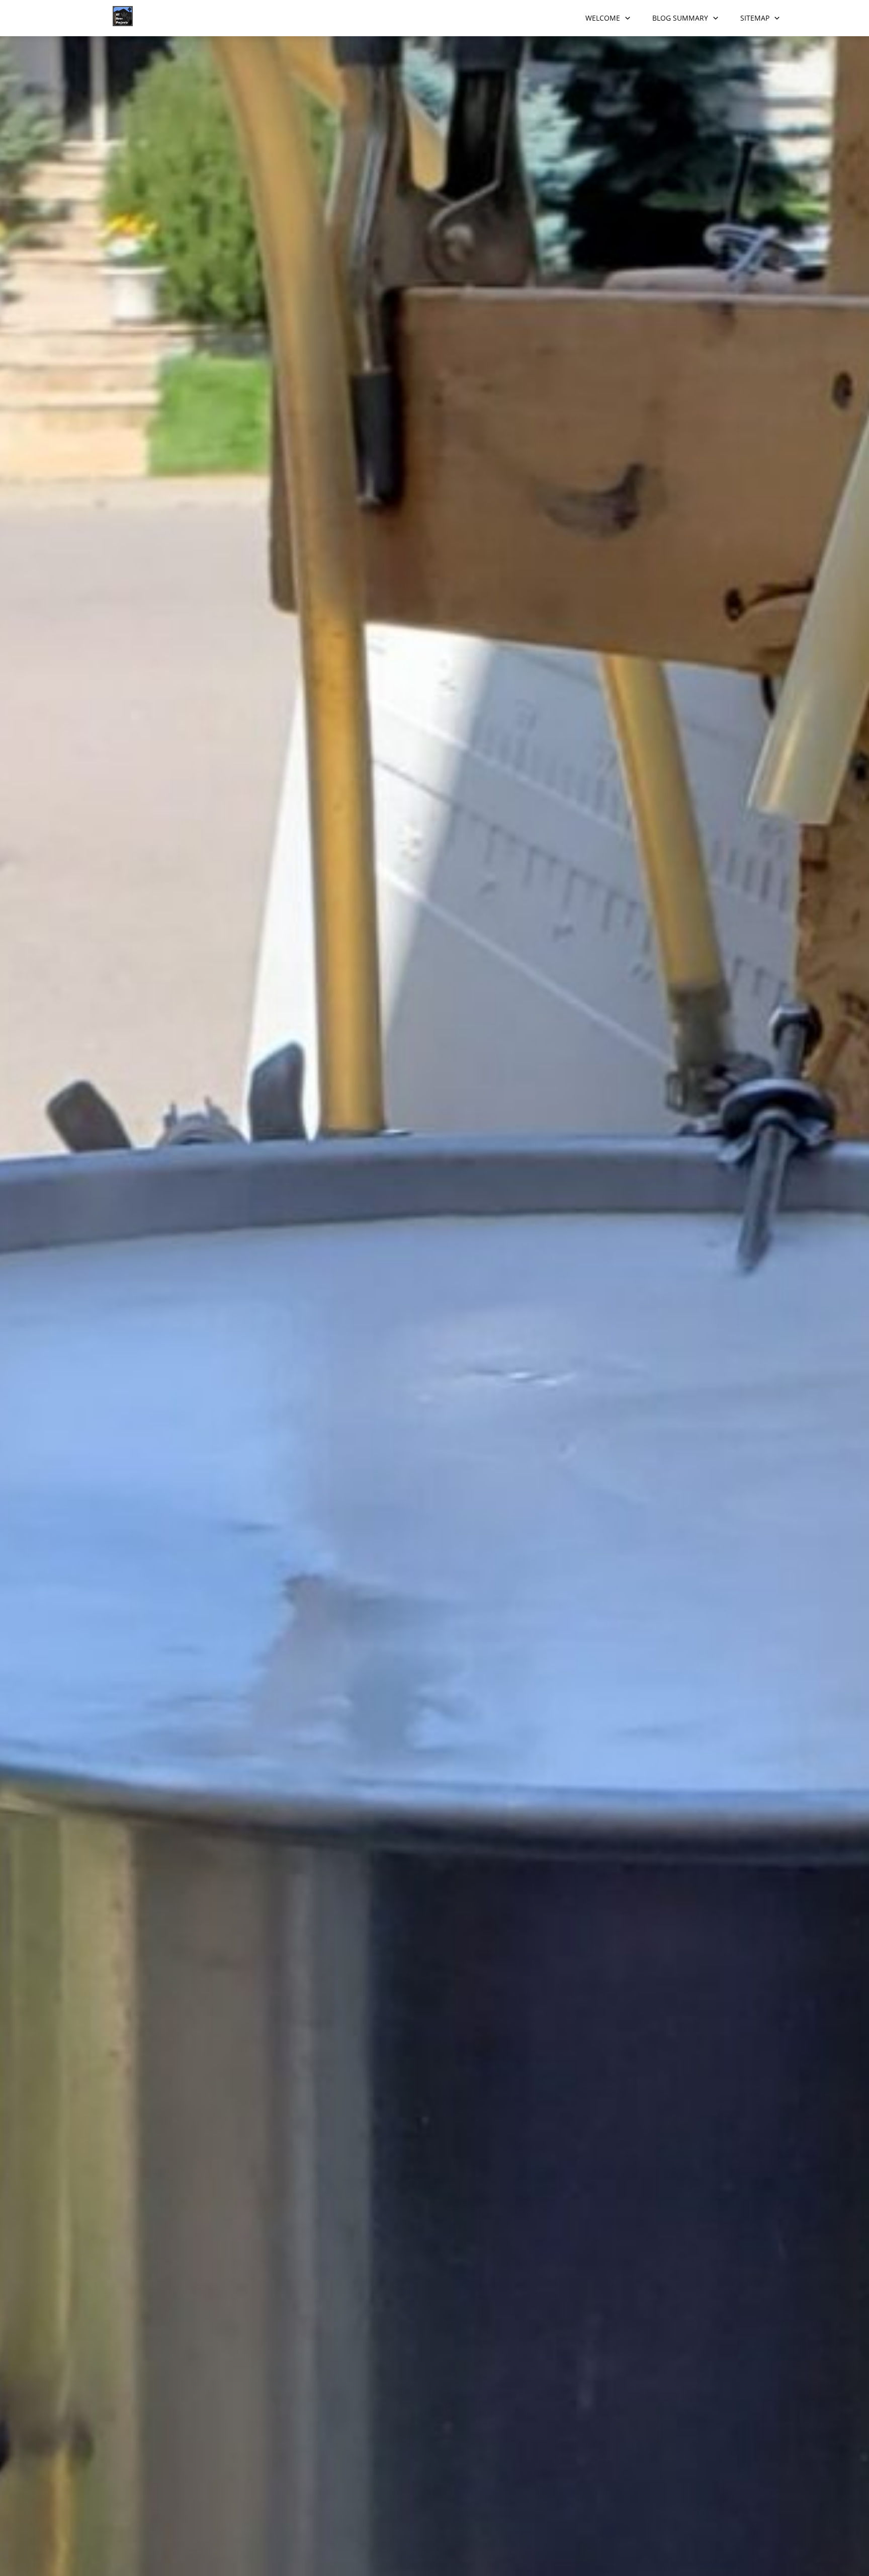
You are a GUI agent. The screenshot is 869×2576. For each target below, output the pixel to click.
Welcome (603, 18)
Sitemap (755, 18)
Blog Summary (680, 18)
